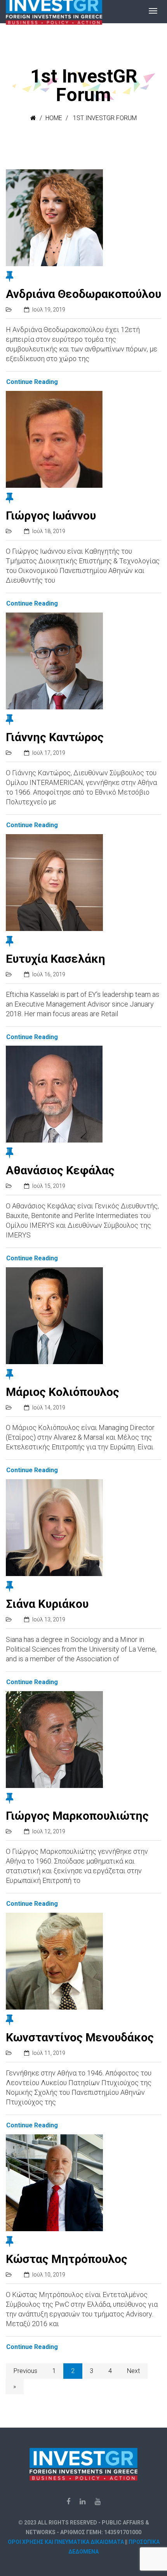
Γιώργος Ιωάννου (51, 515)
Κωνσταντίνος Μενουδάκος (80, 2037)
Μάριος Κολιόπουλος (63, 1392)
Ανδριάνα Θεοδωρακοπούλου (83, 294)
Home (54, 118)
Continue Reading (32, 382)
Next (133, 2371)
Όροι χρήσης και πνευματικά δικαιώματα (66, 2542)
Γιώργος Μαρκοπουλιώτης (77, 1816)
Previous (25, 2371)
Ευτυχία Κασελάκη (56, 959)
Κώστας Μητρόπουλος (67, 2259)
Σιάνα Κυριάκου (47, 1604)
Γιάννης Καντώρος (55, 737)
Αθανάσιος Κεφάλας (60, 1170)
